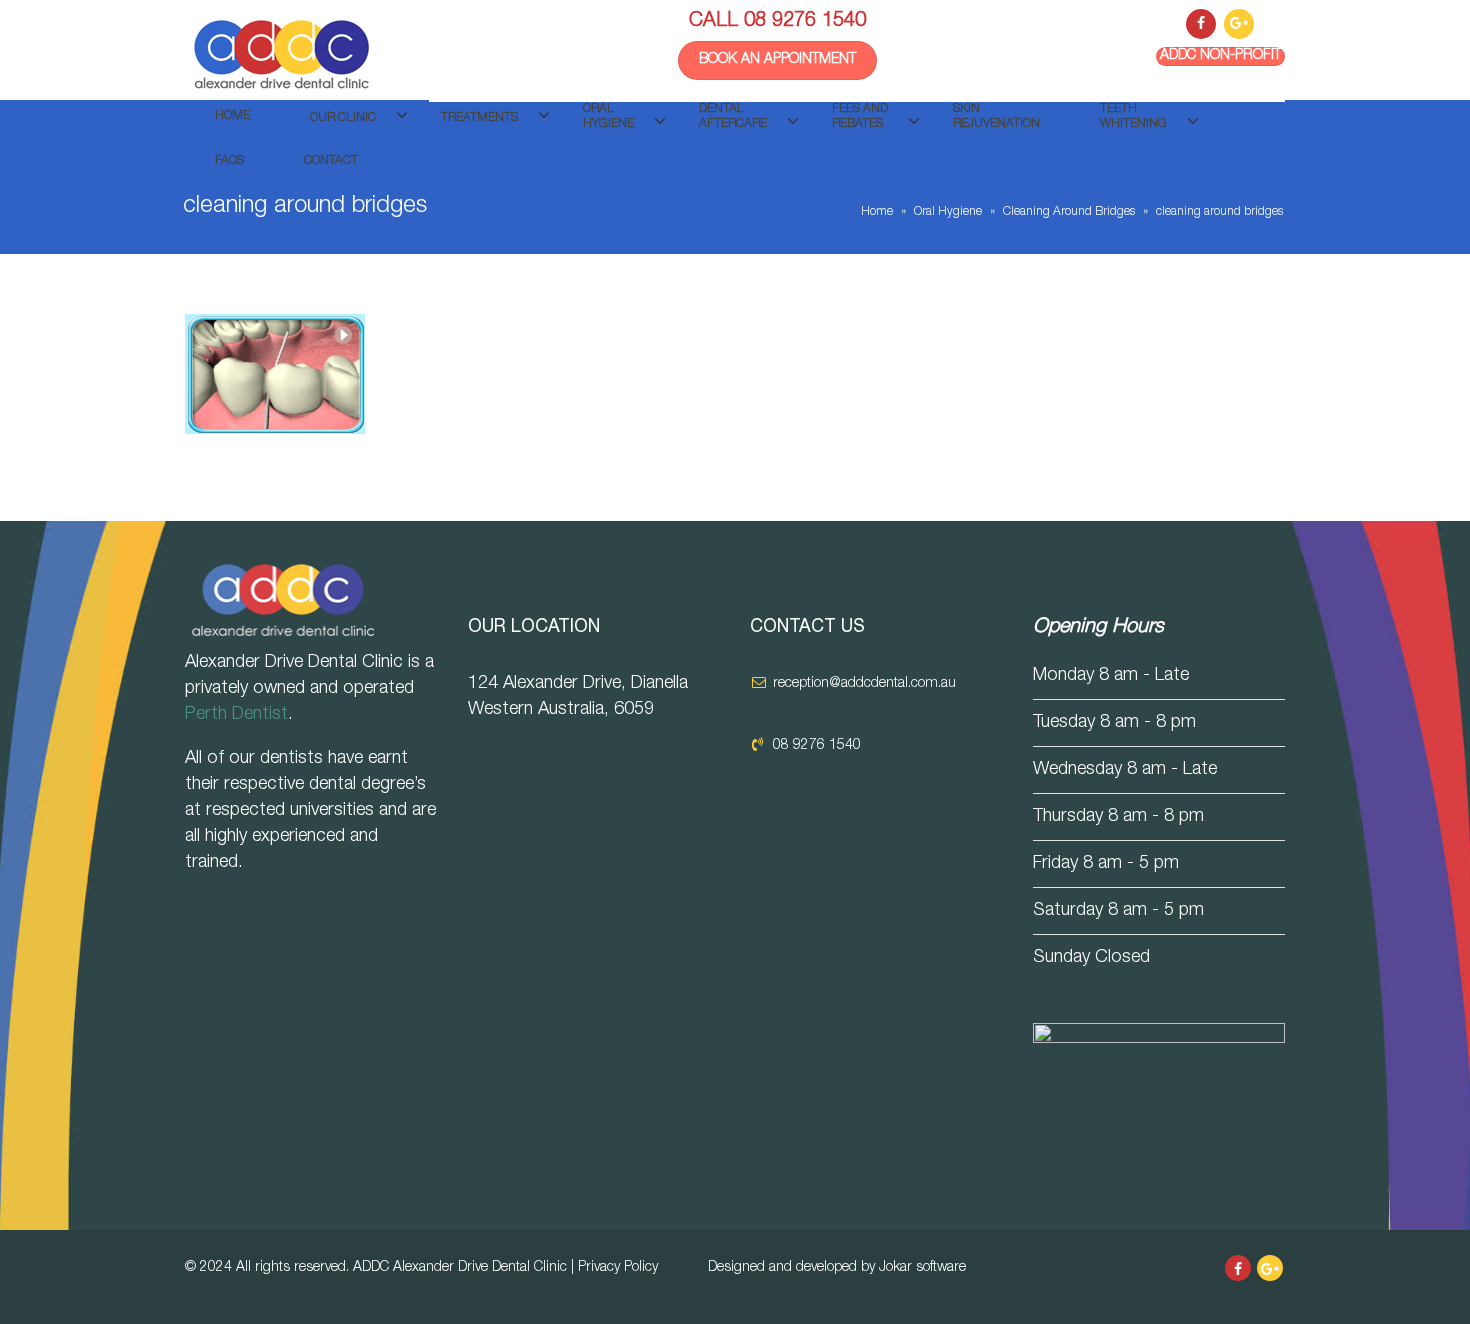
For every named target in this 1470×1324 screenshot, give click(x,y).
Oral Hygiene (608, 116)
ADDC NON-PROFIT (1220, 56)
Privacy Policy (618, 1268)
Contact (331, 161)
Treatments (479, 118)
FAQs (229, 161)
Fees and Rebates (860, 116)
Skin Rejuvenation (996, 116)
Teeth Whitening (1133, 116)
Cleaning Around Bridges (1069, 212)
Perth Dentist (236, 715)
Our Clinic (343, 118)
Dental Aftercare (733, 116)
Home (232, 116)
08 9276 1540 (805, 22)
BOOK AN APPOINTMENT (777, 60)
